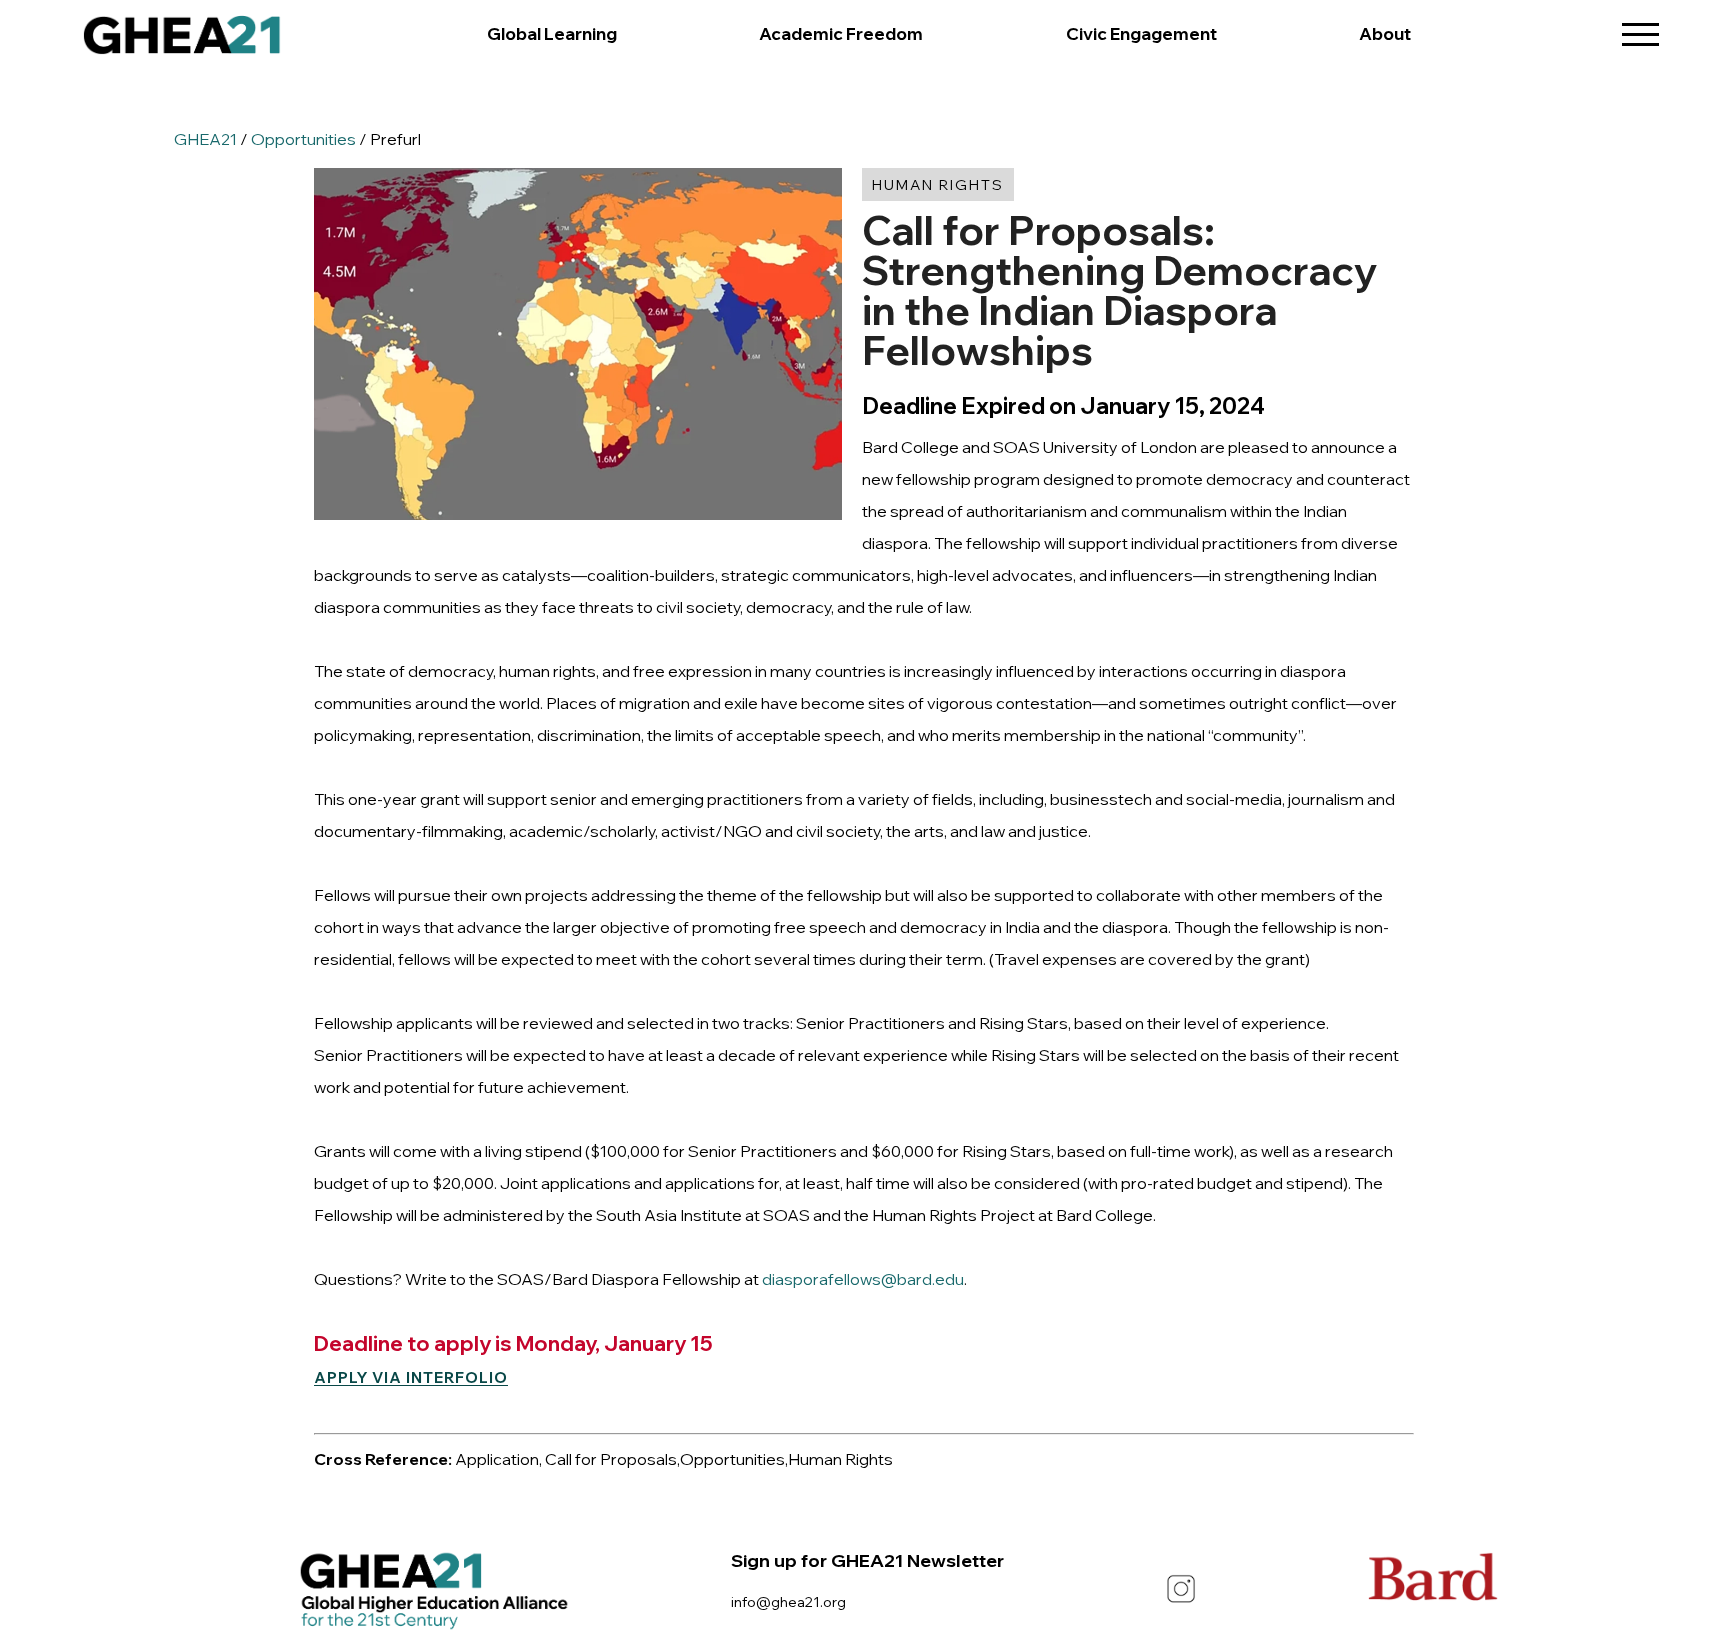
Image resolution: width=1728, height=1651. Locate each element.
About (1385, 33)
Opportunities (303, 139)
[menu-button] (1641, 27)
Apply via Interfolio (411, 1377)
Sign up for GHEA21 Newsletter (867, 1560)
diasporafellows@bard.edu (863, 1279)
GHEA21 (205, 139)
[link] (182, 40)
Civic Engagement (1141, 33)
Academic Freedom (841, 33)
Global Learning (552, 33)
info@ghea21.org (788, 1601)
